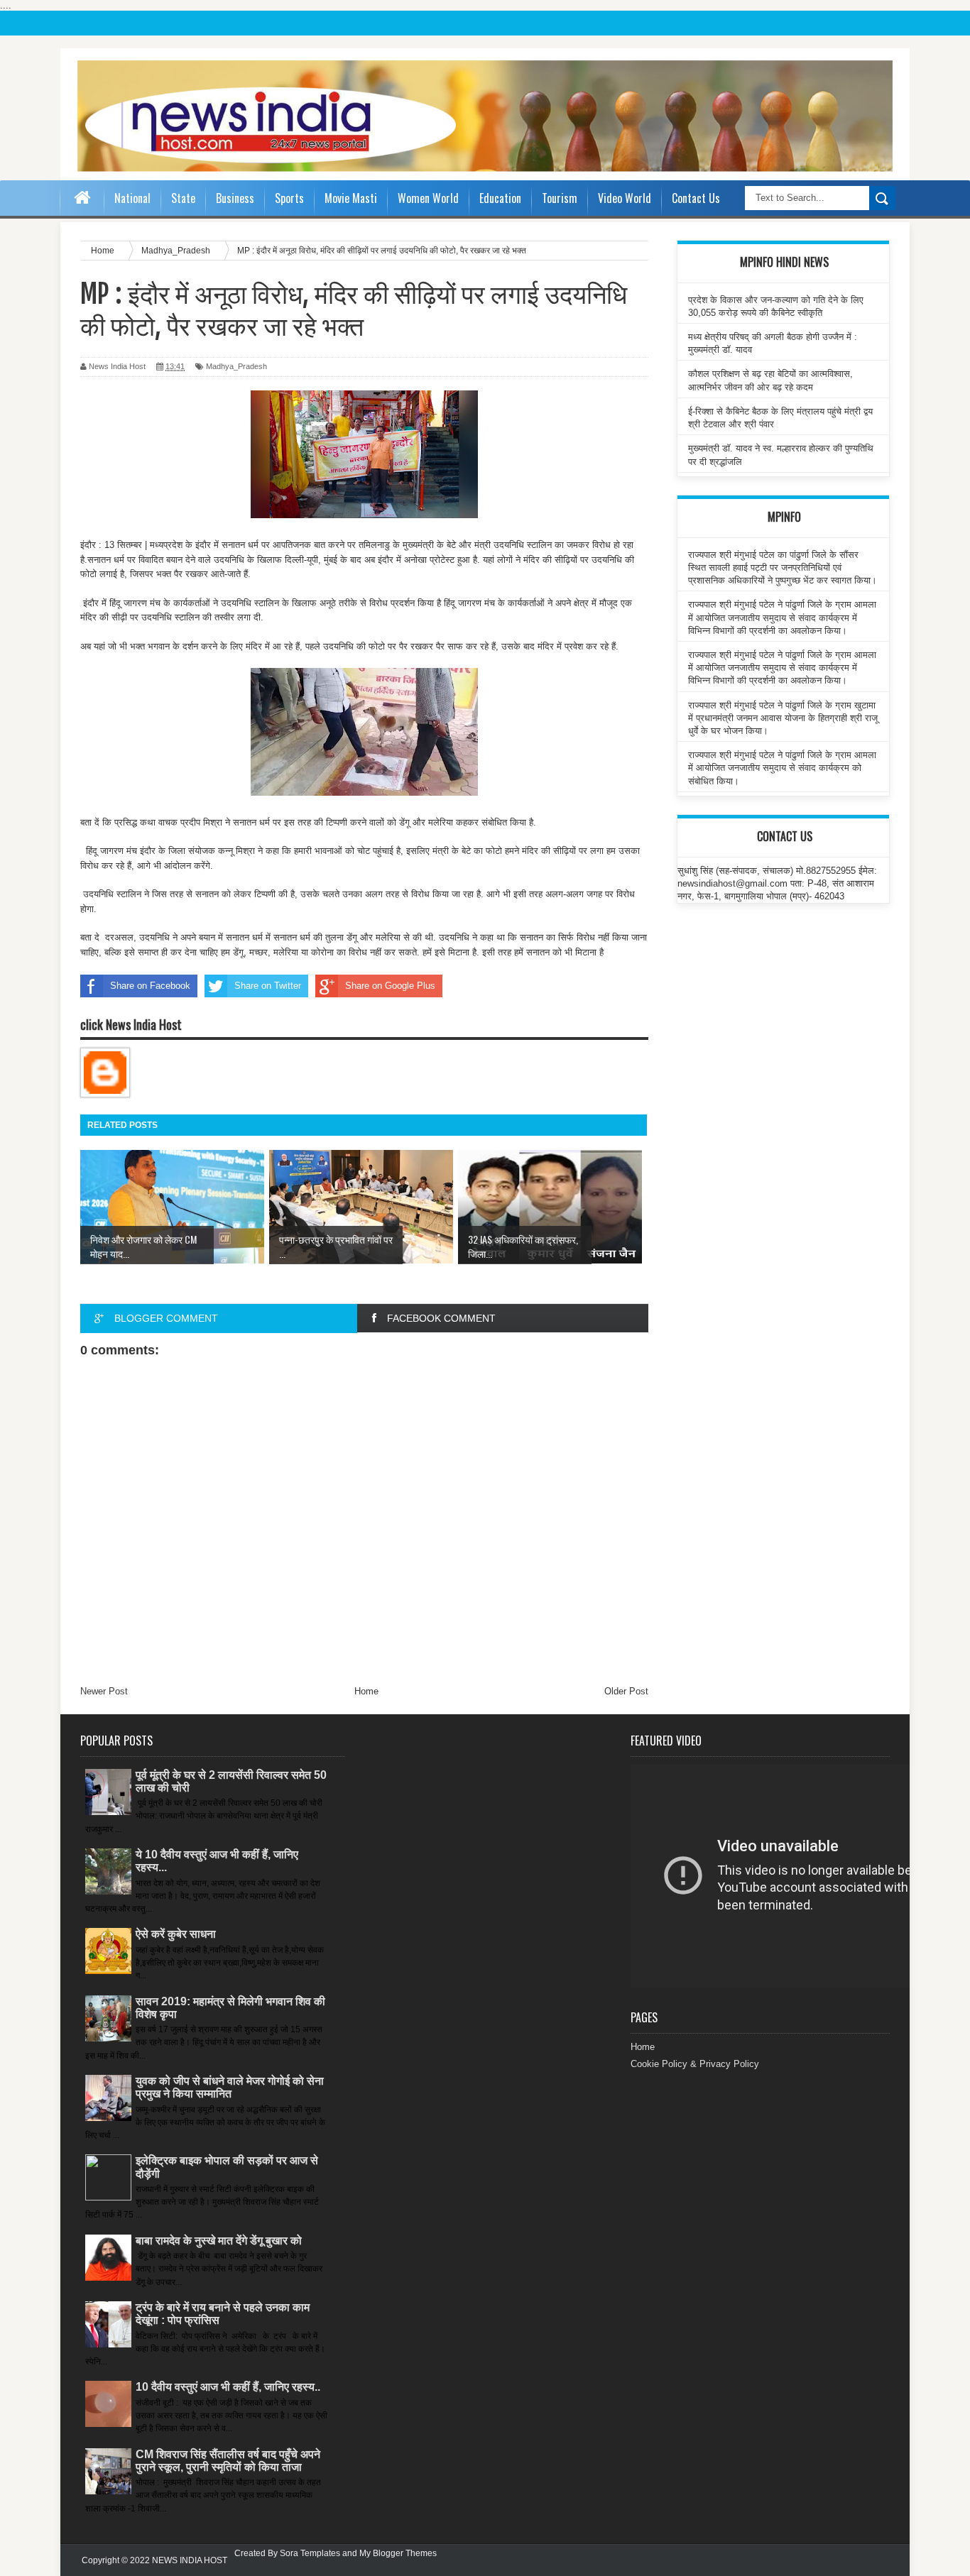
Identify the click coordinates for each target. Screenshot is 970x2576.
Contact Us (696, 198)
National (132, 198)
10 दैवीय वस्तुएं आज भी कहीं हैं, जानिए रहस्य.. (228, 2387)
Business (235, 198)
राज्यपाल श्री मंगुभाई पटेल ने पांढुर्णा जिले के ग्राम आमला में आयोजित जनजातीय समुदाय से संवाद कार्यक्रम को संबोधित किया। (782, 768)
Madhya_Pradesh (236, 366)
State (183, 198)
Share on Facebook (150, 986)
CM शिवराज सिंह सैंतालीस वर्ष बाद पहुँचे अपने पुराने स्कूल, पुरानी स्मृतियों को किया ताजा (228, 2461)
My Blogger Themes (398, 2553)
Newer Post (104, 1691)
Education (500, 198)
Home (366, 1691)
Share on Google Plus (390, 986)
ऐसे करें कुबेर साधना (176, 1934)
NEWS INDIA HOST (190, 2560)
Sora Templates (310, 2553)
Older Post (626, 1691)
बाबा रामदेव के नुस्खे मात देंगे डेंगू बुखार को (219, 2241)
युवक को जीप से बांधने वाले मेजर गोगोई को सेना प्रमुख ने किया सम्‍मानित (230, 2087)
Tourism (560, 198)
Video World (625, 198)
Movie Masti (351, 198)
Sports (289, 198)
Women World (428, 198)
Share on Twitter (268, 986)
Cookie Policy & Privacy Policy (695, 2064)
